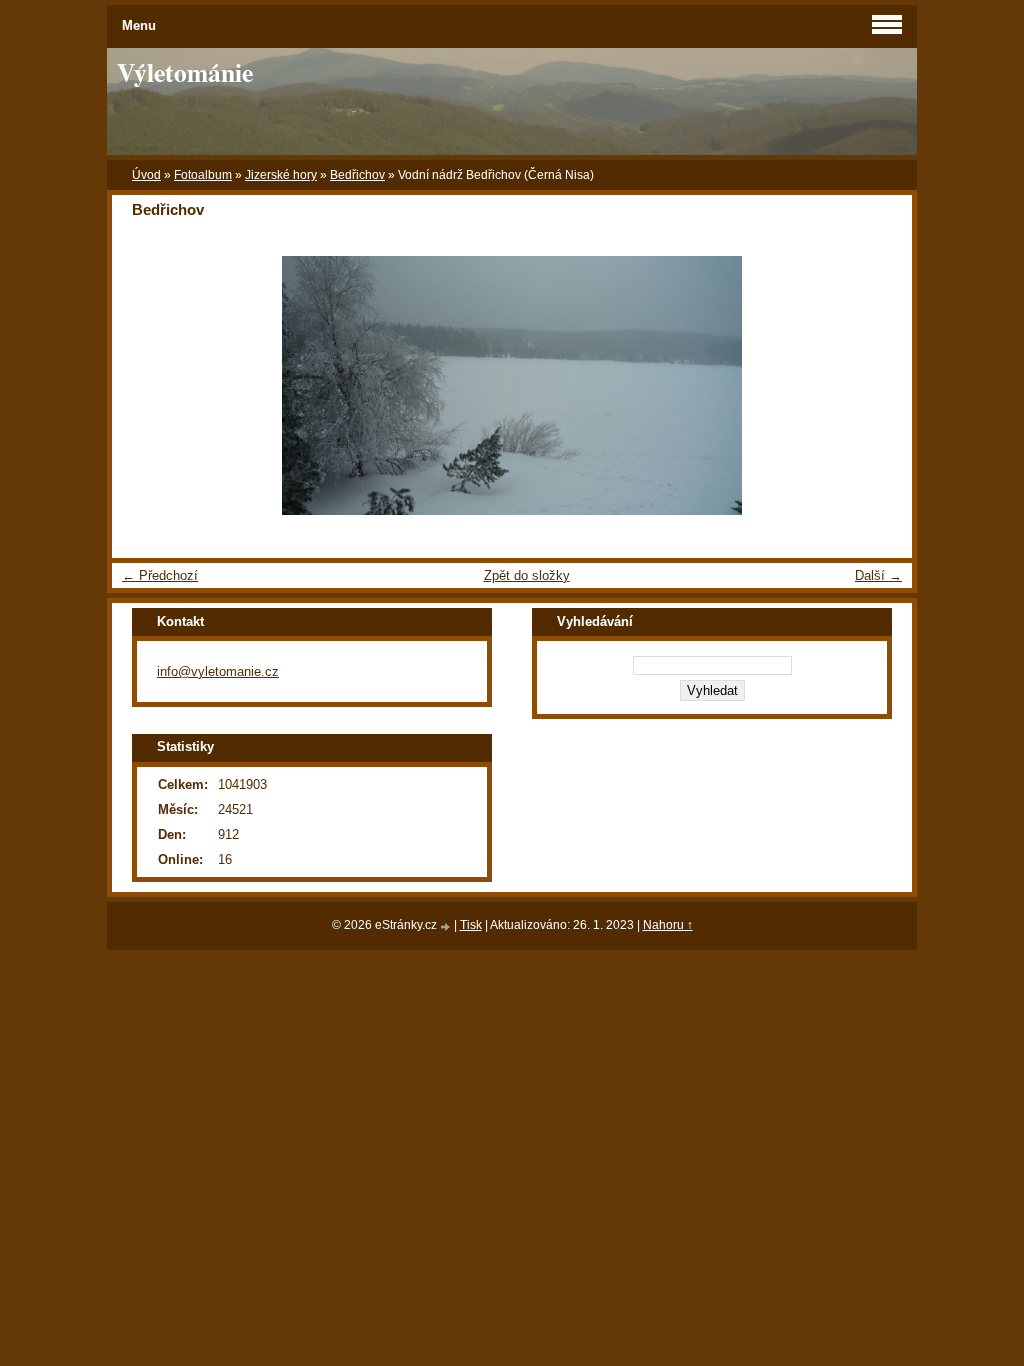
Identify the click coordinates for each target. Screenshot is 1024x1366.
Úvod (146, 175)
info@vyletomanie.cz (218, 671)
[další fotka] (879, 385)
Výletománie (185, 72)
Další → (878, 575)
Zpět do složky (527, 575)
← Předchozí (160, 575)
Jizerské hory (281, 175)
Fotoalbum (203, 175)
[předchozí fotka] (144, 385)
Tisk (471, 925)
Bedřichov (357, 175)
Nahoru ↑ (668, 925)
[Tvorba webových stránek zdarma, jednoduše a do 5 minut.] (447, 926)
